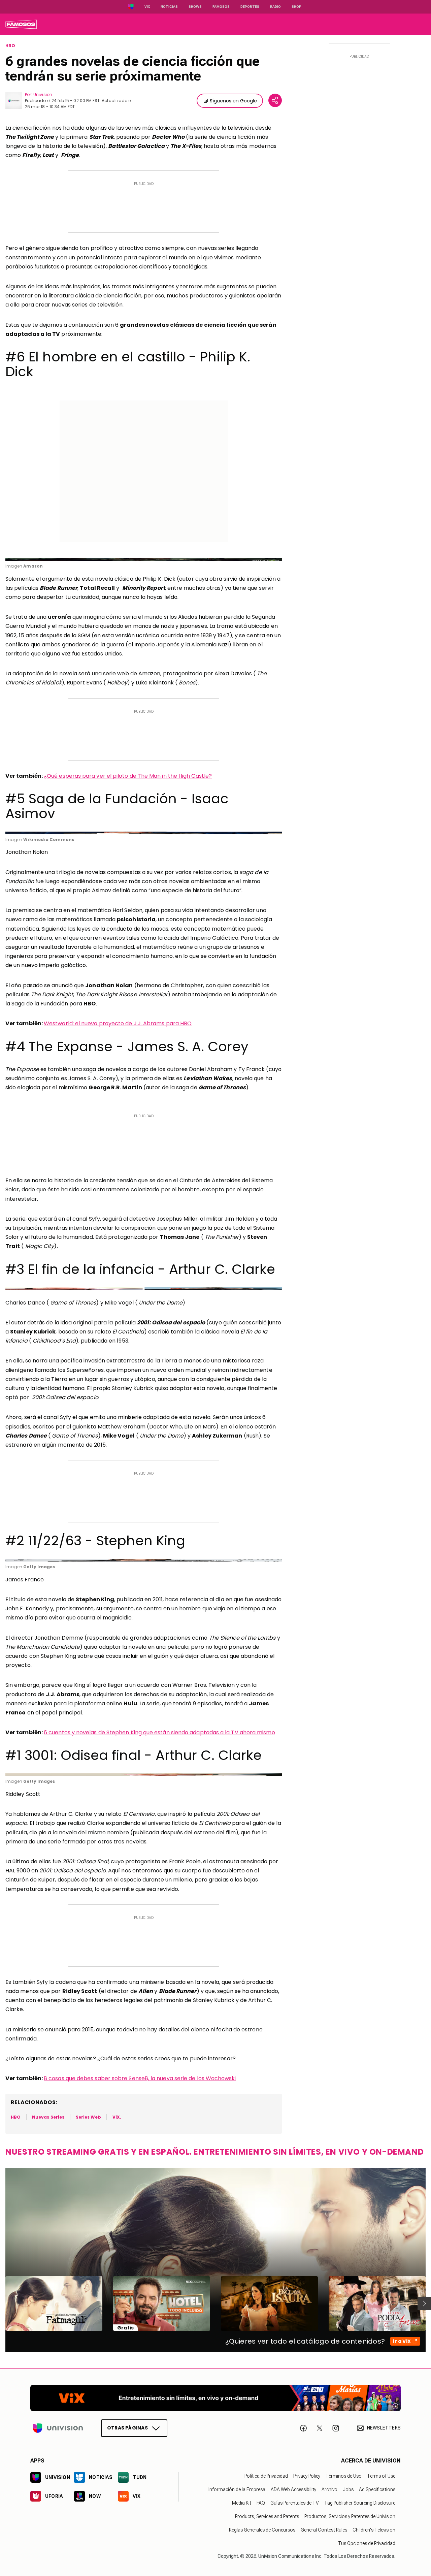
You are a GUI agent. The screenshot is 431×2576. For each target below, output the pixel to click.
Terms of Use (381, 2476)
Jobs (348, 2489)
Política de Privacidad (266, 2476)
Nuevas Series (48, 2117)
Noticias (169, 7)
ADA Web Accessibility (293, 2489)
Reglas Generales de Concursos (262, 2530)
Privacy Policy (307, 2476)
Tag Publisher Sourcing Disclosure (360, 2503)
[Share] (275, 100)
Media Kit (242, 2503)
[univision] (21, 24)
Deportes (250, 7)
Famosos (221, 7)
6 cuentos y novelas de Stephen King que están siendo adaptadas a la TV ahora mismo (159, 1732)
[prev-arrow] (1, 2304)
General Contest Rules (324, 2530)
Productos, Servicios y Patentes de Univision (350, 2516)
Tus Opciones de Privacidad (367, 2543)
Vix (147, 7)
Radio (275, 7)
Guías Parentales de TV (295, 2503)
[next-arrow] (424, 2304)
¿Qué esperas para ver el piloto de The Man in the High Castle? (128, 776)
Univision (43, 94)
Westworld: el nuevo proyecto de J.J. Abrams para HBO (118, 1023)
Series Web (88, 2117)
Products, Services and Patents (267, 2516)
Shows (195, 7)
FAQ (261, 2503)
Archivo (329, 2489)
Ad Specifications (377, 2489)
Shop (296, 7)
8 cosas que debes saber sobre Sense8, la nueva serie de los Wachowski (140, 2078)
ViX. (117, 2117)
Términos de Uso (344, 2476)
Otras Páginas (127, 2428)
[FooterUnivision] (58, 2428)
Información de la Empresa (237, 2489)
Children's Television (374, 2530)
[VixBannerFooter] (215, 2398)
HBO (10, 46)
